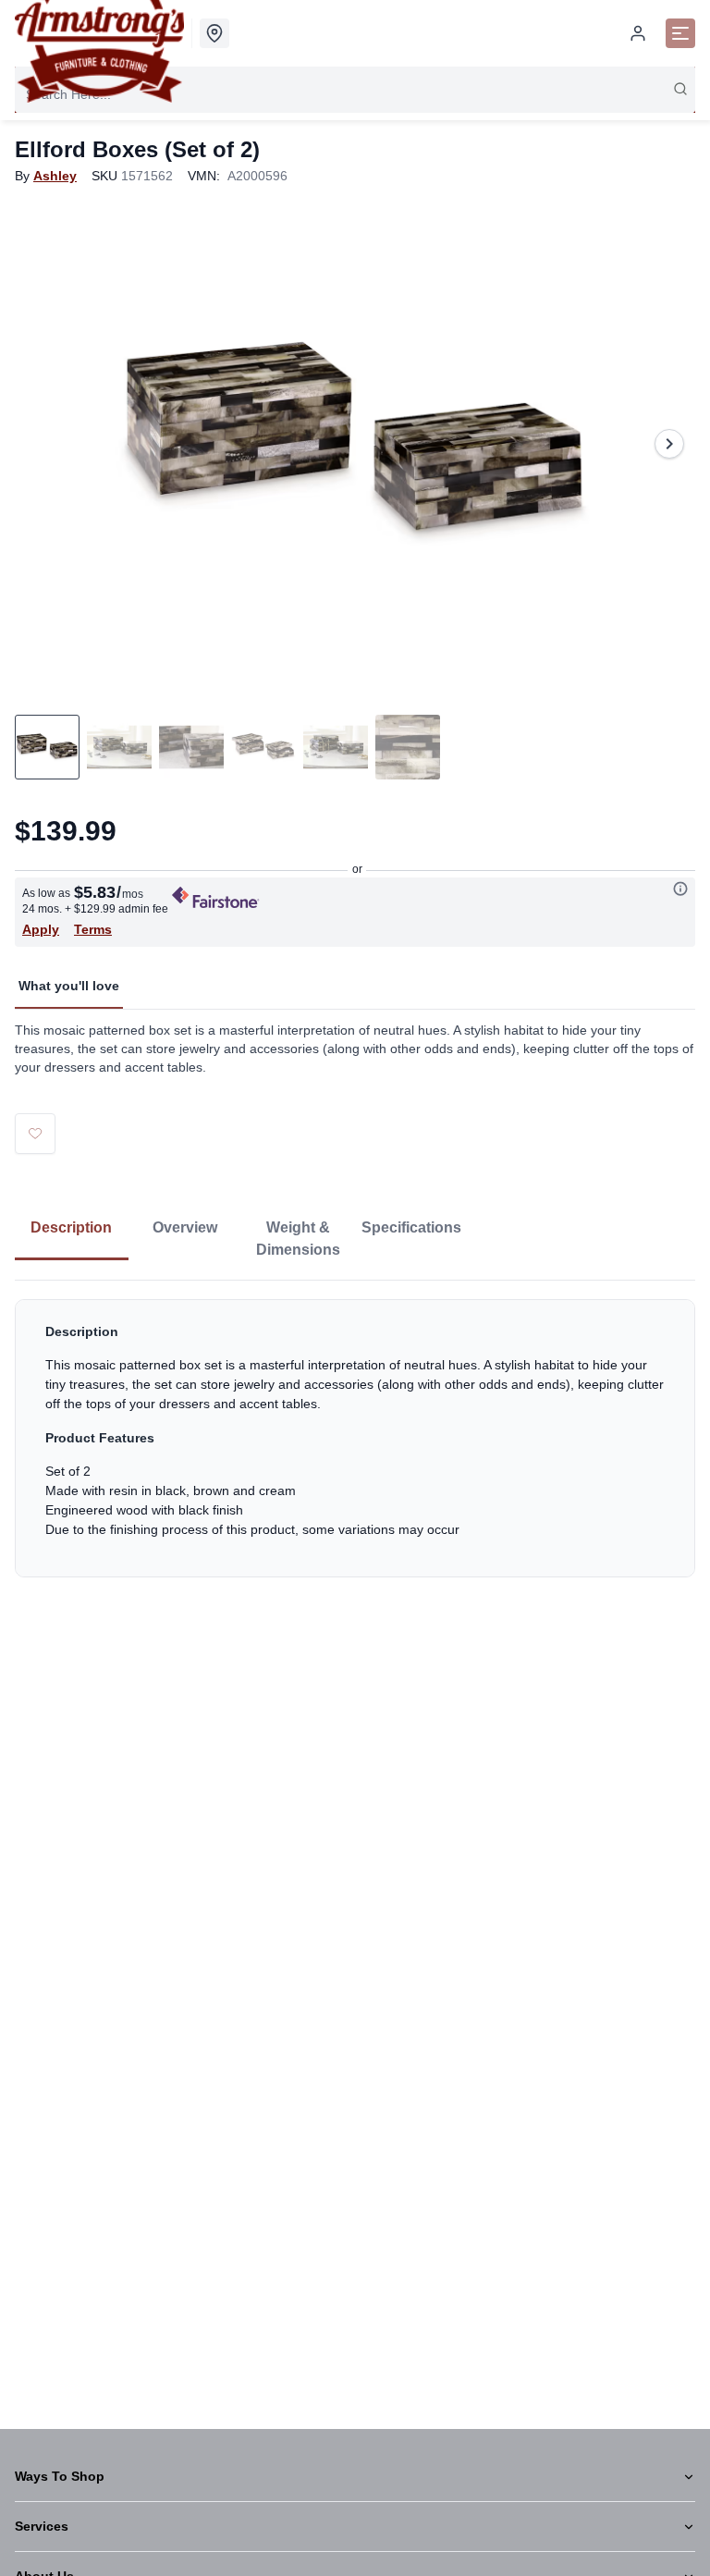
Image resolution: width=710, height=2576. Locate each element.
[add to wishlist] (35, 1134)
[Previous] (41, 444)
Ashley (55, 176)
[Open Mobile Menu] (680, 33)
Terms (93, 929)
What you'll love (69, 986)
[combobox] (355, 94)
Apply (41, 929)
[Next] (669, 444)
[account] (638, 33)
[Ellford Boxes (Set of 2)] (355, 444)
